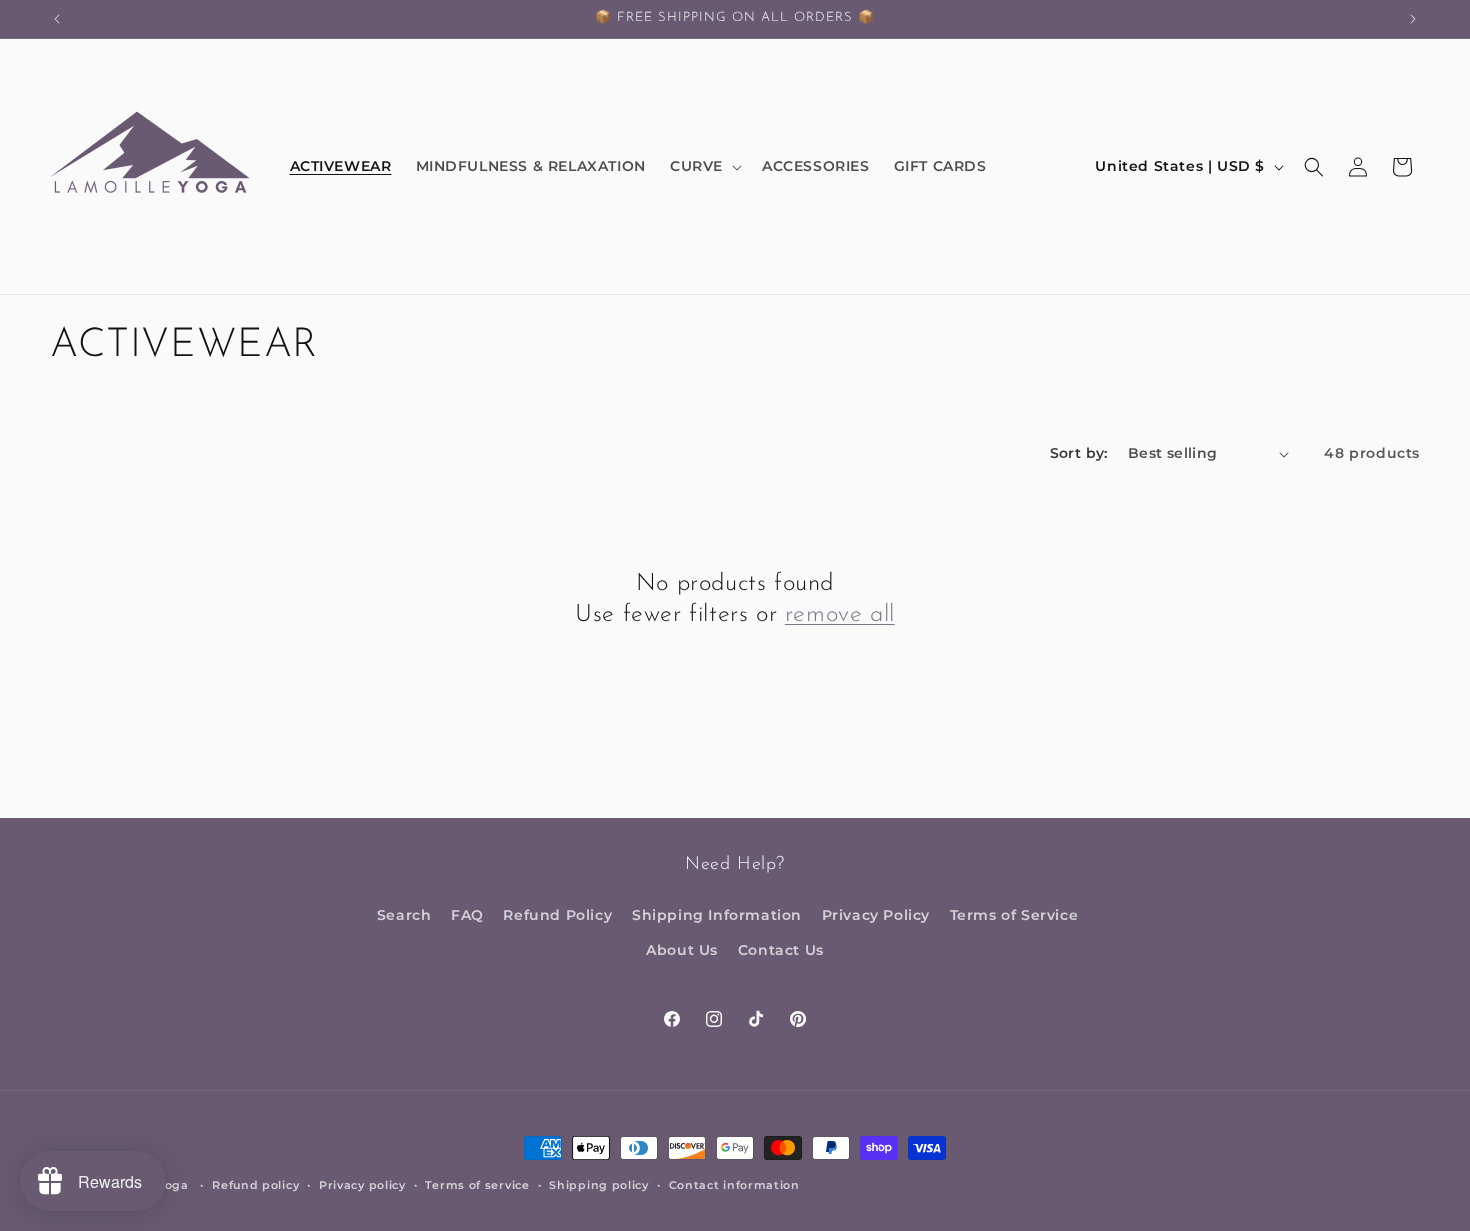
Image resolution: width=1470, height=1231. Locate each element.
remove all (840, 616)
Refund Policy (557, 914)
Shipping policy (599, 1184)
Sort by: (1079, 453)
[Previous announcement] (57, 19)
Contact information (734, 1184)
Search (404, 914)
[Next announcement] (1413, 19)
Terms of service (477, 1184)
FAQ (467, 914)
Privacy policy (362, 1184)
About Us (682, 949)
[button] (704, 166)
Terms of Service (1014, 914)
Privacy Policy (876, 914)
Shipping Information (717, 914)
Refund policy (255, 1184)
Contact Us (781, 949)
